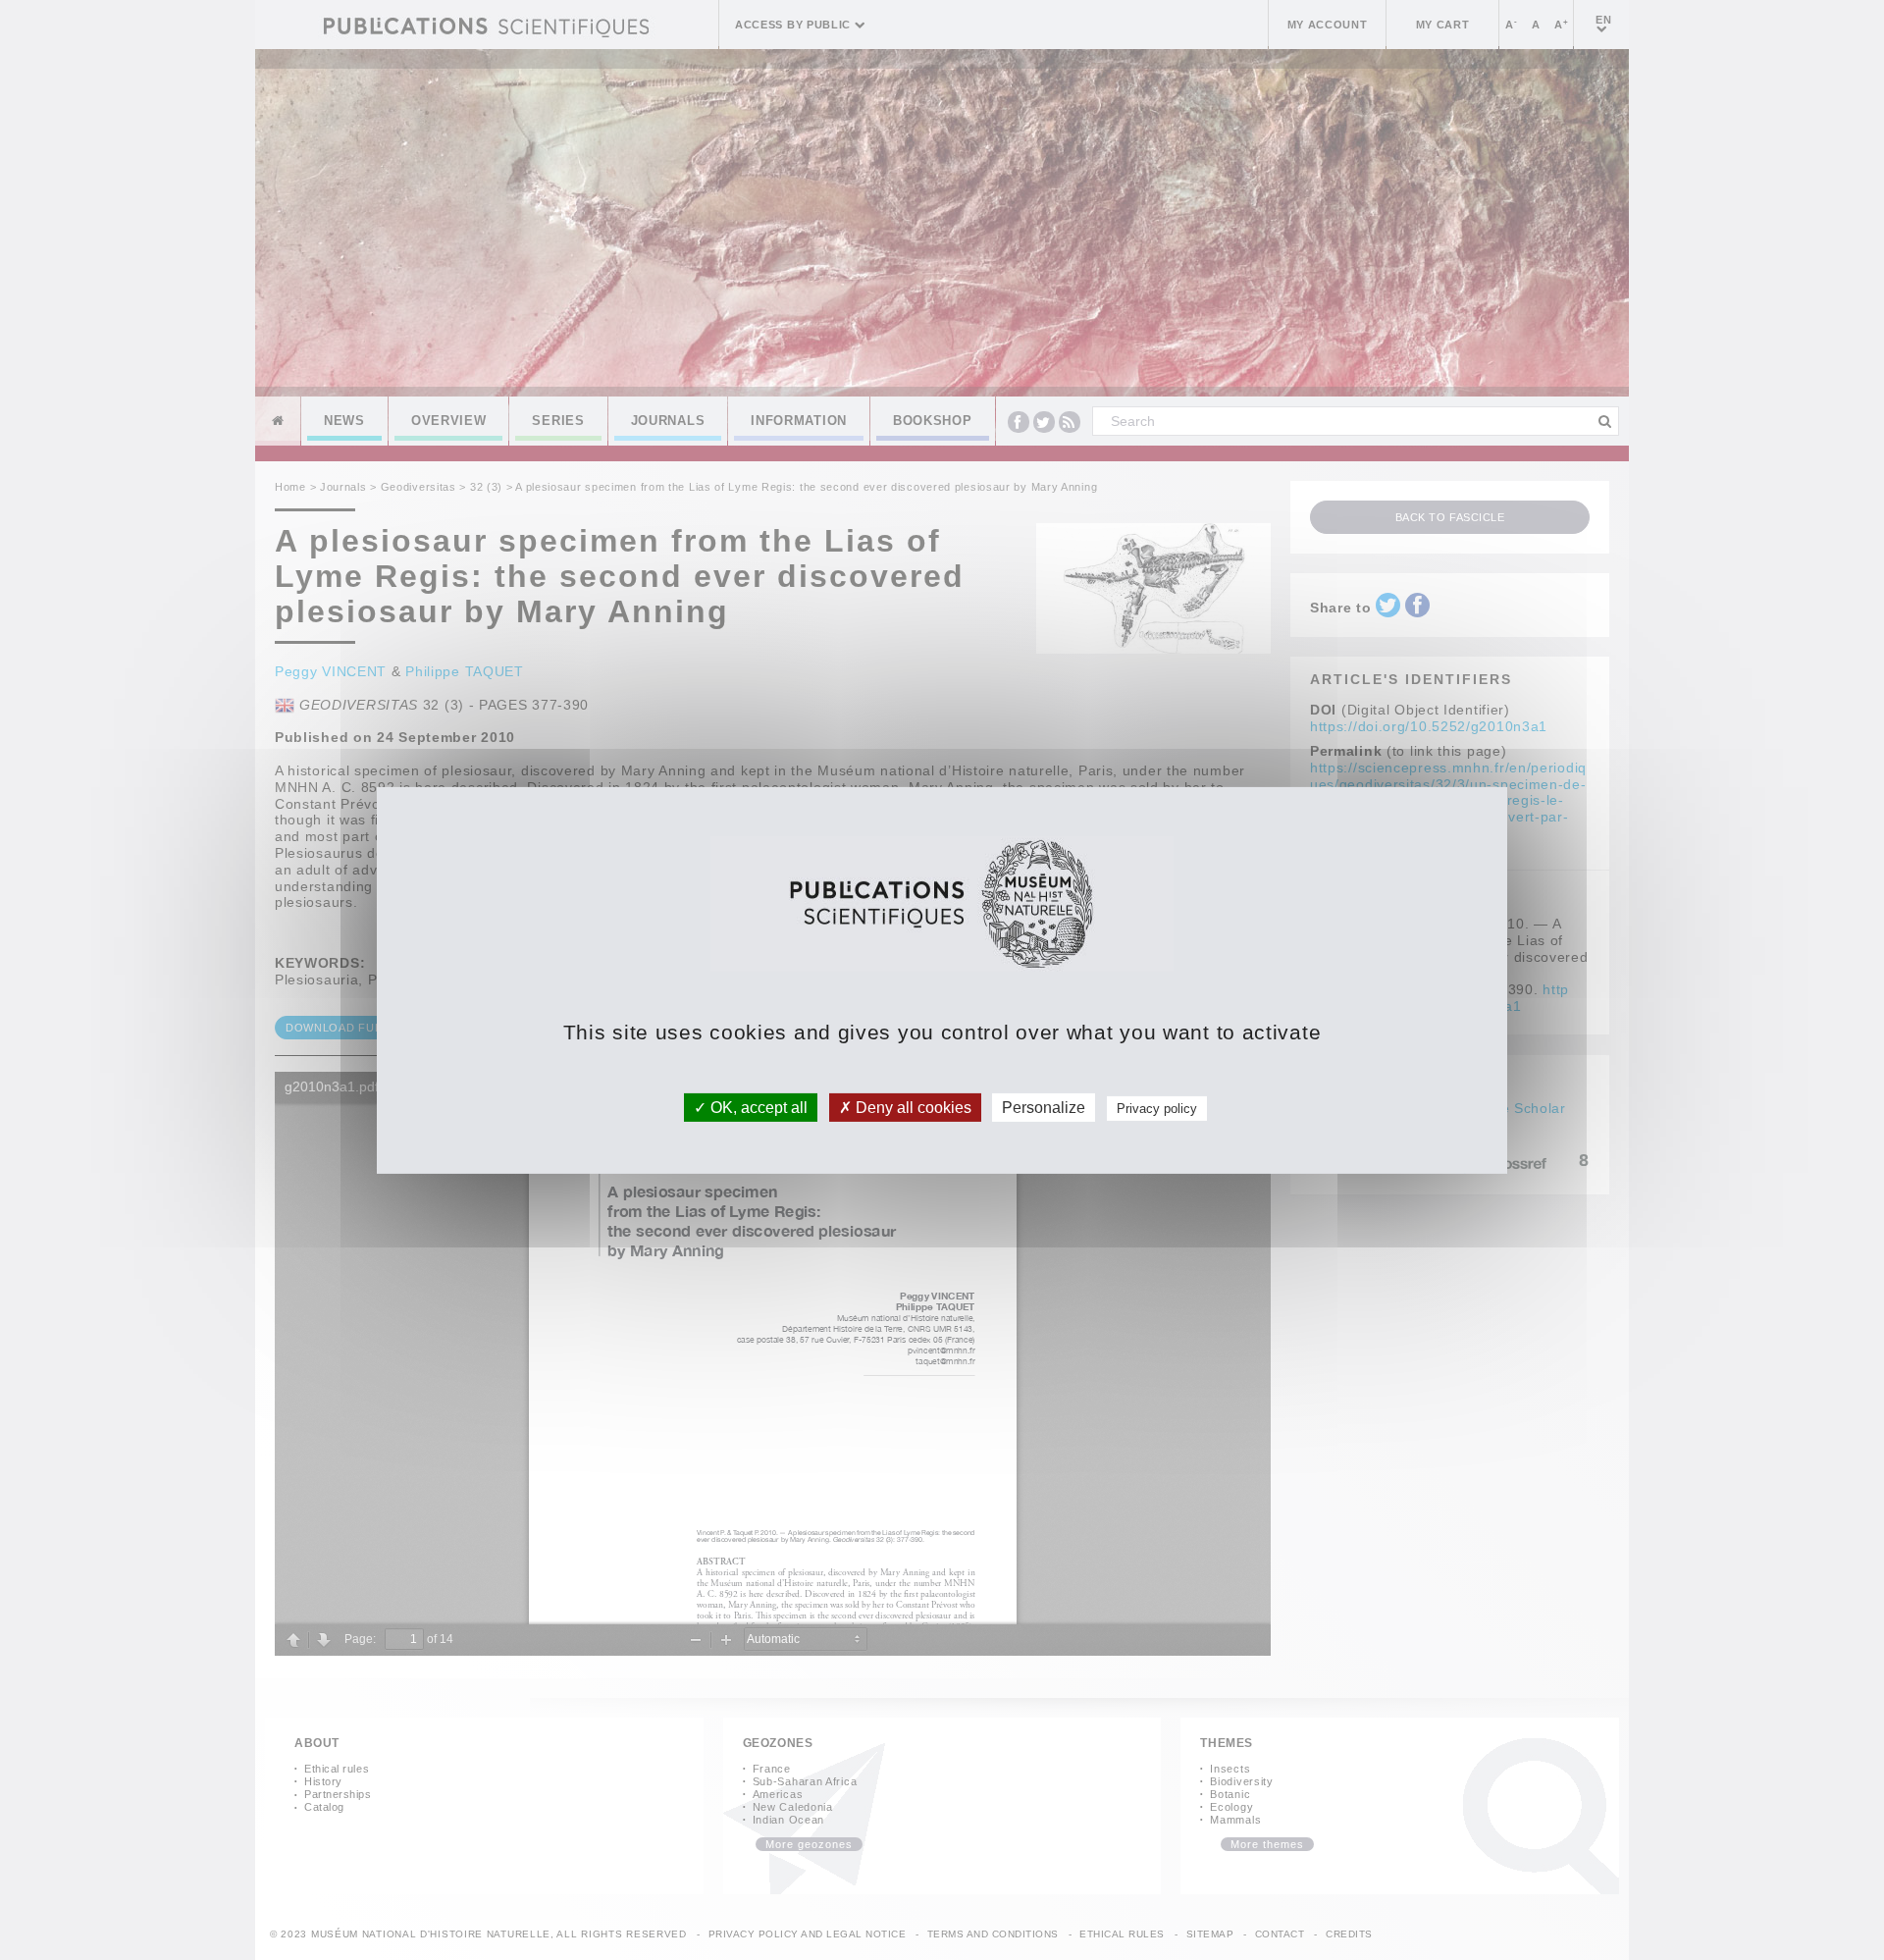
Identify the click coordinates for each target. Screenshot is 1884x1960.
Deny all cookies (912, 1107)
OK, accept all (757, 1107)
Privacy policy (1157, 1108)
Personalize (1044, 1107)
